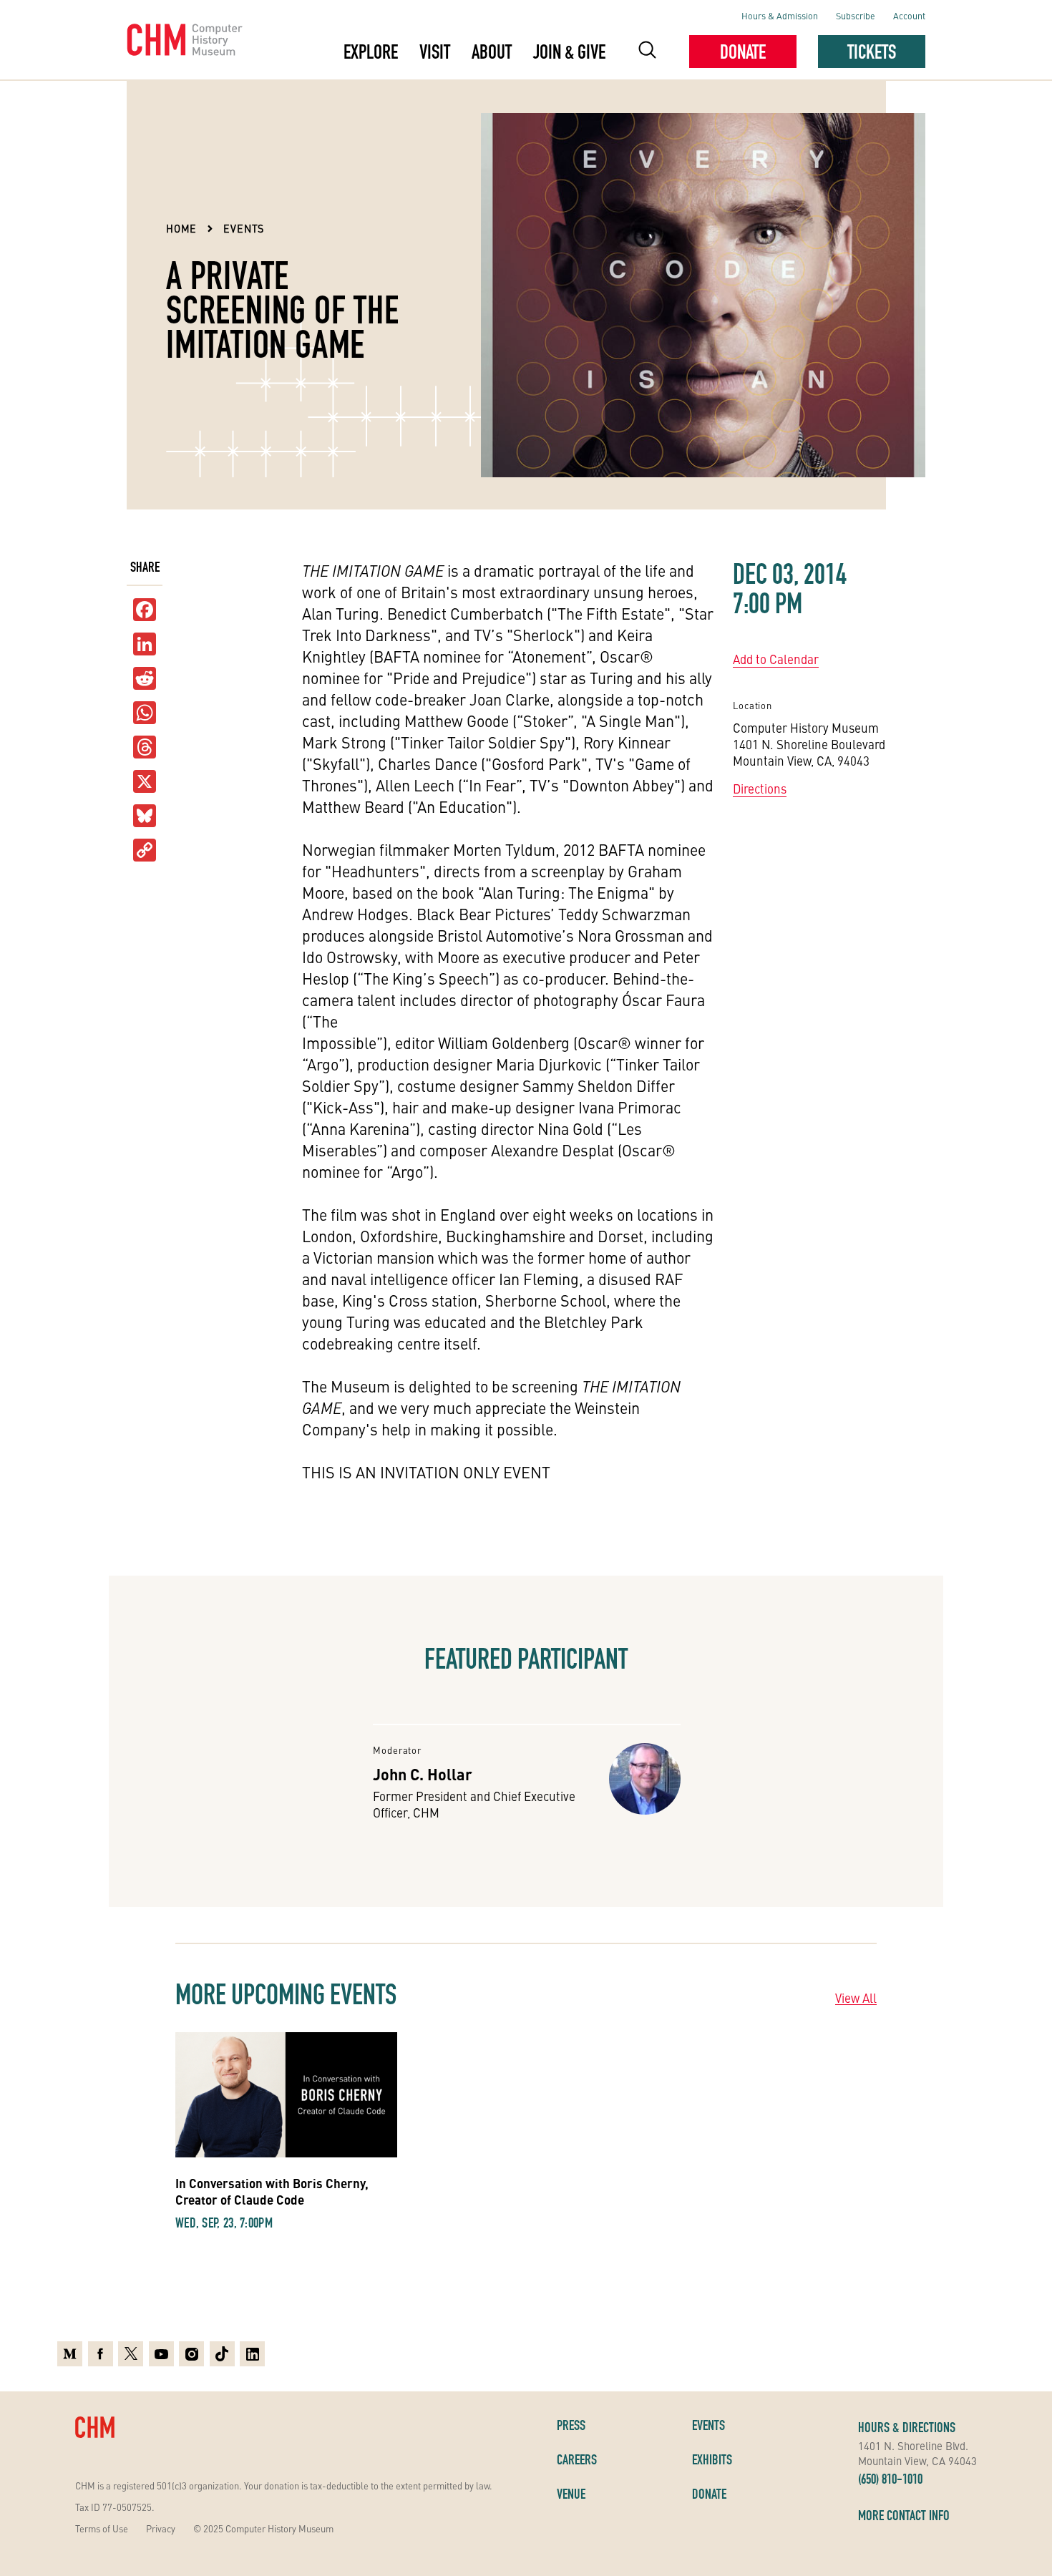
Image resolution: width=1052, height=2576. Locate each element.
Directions (760, 789)
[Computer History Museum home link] (185, 40)
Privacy (161, 2528)
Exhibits (712, 2459)
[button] (647, 52)
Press (571, 2425)
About (492, 52)
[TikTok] (222, 2354)
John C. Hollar (423, 1774)
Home (181, 228)
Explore (371, 52)
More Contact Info (904, 2515)
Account (909, 15)
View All (856, 1998)
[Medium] (70, 2354)
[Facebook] (101, 2354)
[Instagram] (191, 2354)
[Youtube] (161, 2354)
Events (244, 228)
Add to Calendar (776, 659)
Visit (435, 52)
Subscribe (856, 15)
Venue (571, 2494)
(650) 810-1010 (890, 2479)
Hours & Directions (907, 2427)
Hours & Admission (780, 15)
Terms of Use (102, 2528)
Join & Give (569, 52)
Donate (743, 52)
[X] (145, 782)
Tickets (872, 52)
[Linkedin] (252, 2354)
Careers (577, 2459)
